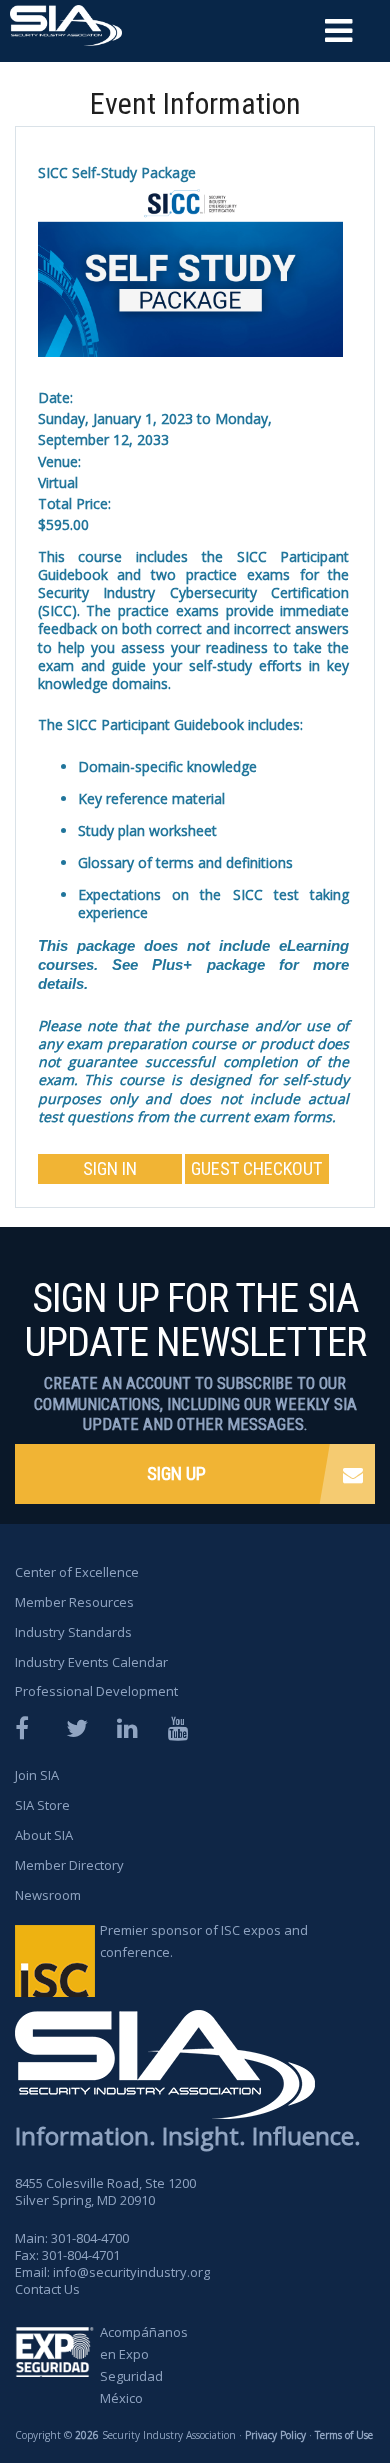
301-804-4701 (81, 2255)
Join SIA (37, 1775)
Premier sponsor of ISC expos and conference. (204, 1941)
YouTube (180, 1728)
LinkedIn (129, 1728)
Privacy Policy (275, 2435)
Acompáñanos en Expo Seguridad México (144, 2365)
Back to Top (300, 2391)
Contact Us (47, 2289)
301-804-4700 (90, 2238)
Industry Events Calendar (91, 1662)
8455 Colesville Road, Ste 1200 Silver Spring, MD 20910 (105, 2191)
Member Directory (69, 1865)
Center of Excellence (77, 1572)
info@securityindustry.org (131, 2272)
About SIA (44, 1835)
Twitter (78, 1728)
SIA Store (42, 1805)
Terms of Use (344, 2435)
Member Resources (74, 1602)
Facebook (27, 1728)
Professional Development (96, 1691)
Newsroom (48, 1895)
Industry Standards (73, 1632)
